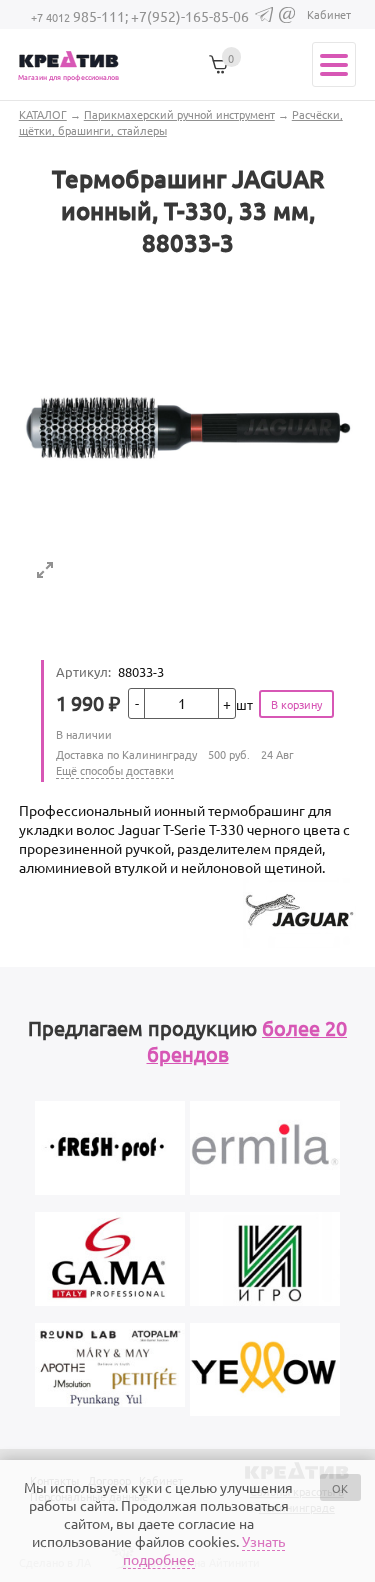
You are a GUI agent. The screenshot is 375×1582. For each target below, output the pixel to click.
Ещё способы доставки (115, 770)
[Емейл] (287, 18)
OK (340, 1488)
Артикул (83, 671)
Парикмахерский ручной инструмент (179, 114)
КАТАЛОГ (43, 114)
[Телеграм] (264, 17)
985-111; (81, 16)
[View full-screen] (45, 570)
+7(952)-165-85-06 (190, 16)
